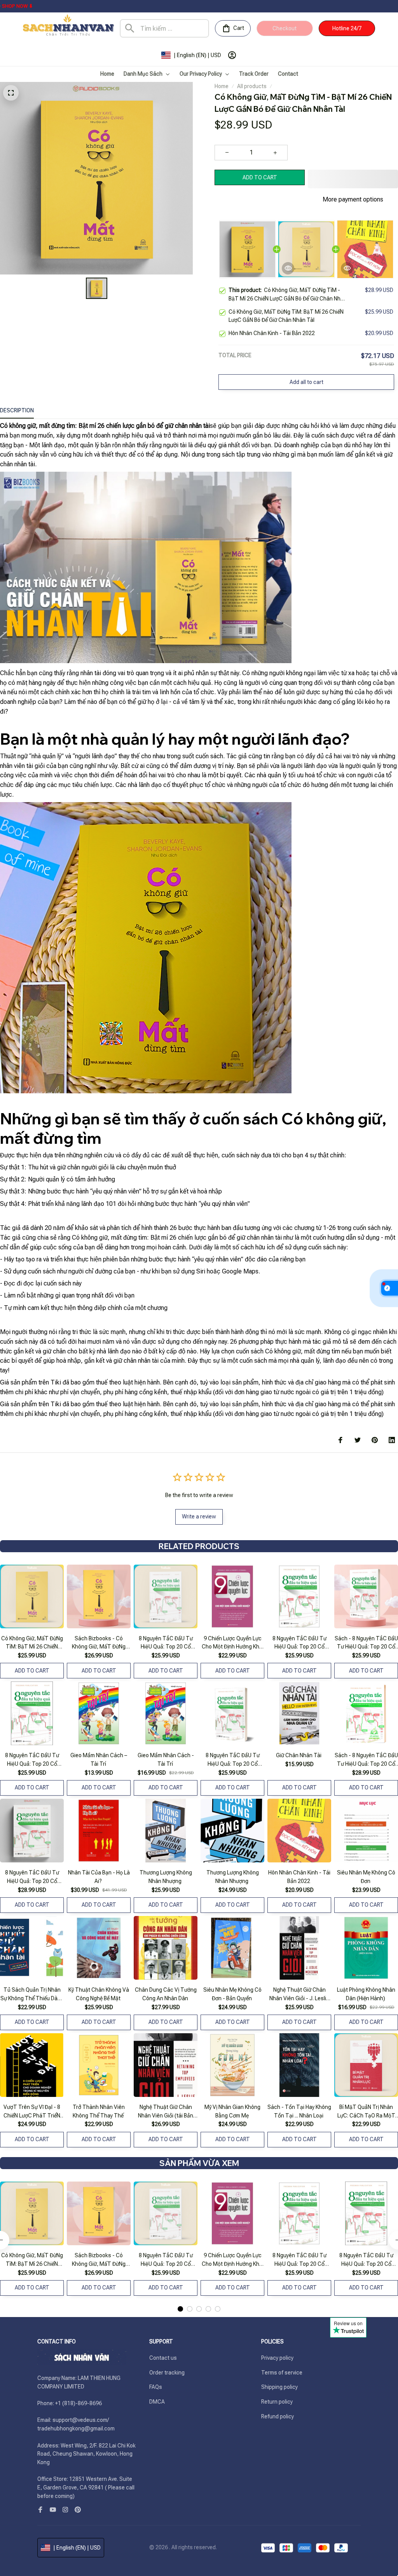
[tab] (180, 2309)
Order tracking (167, 2373)
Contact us (163, 2358)
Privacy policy (277, 2358)
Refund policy (278, 2416)
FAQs (156, 2387)
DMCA (157, 2402)
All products (252, 86)
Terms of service (282, 2373)
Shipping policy (279, 2387)
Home (222, 86)
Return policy (277, 2402)
